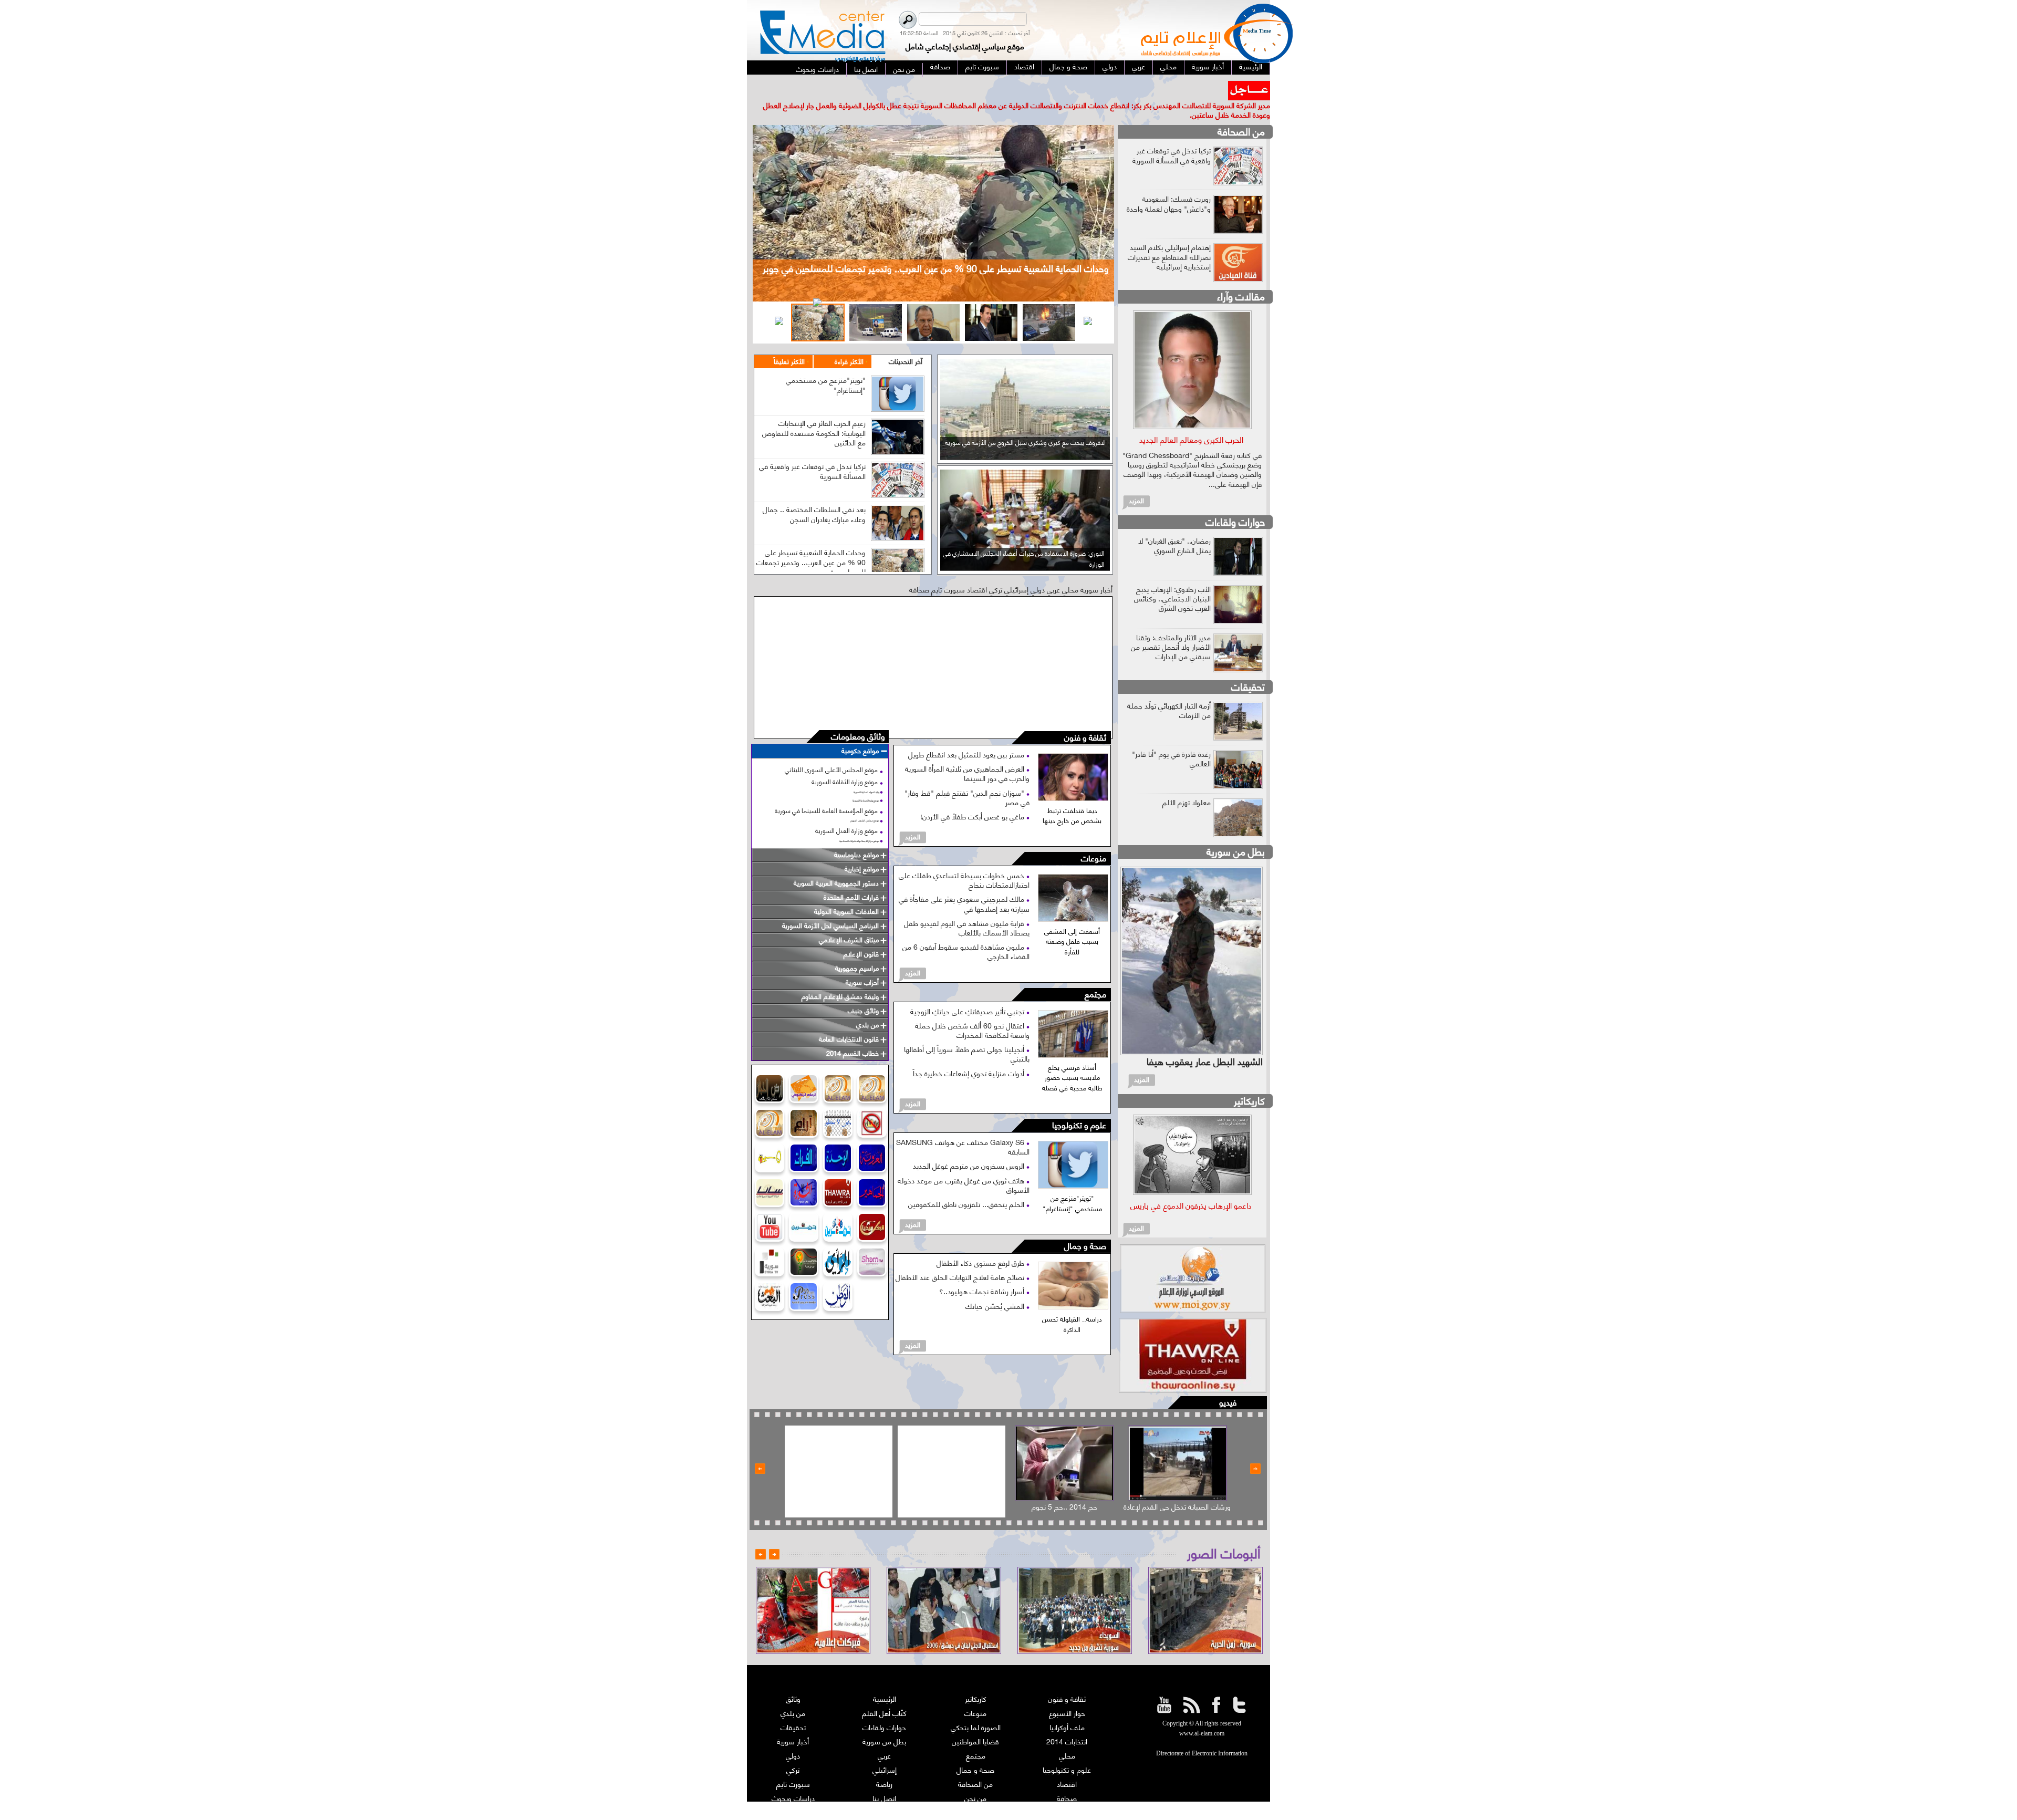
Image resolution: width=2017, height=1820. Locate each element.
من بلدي (793, 1694)
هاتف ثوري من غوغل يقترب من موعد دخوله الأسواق (964, 1165)
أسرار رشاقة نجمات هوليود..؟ (983, 1272)
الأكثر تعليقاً (789, 342)
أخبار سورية (793, 1722)
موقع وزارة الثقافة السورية (845, 762)
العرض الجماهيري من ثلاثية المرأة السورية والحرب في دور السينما (967, 754)
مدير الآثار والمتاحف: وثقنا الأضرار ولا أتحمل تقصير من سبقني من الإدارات (1171, 627)
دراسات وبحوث (793, 1779)
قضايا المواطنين (975, 1722)
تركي (793, 1750)
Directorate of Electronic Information (1202, 1734)
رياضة (884, 1765)
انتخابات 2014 (1067, 1722)
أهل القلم (1067, 1793)
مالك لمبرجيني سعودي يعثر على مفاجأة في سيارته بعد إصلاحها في (964, 884)
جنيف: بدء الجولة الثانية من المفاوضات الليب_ (1157, 86)
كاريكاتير (1249, 1081)
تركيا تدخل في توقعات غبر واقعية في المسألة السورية (812, 451)
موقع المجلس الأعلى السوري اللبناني (831, 750)
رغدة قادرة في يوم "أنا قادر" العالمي (1171, 739)
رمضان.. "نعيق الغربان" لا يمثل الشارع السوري (1174, 526)
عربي (884, 1736)
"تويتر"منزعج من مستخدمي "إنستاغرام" (826, 365)
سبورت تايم (793, 1765)
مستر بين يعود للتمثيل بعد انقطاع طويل (967, 735)
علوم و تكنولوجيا (1079, 1106)
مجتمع (1095, 975)
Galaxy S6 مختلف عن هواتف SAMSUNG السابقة (963, 1127)
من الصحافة (1241, 112)
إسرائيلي (885, 1750)
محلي (1067, 1736)
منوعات (1094, 840)
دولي (793, 1736)
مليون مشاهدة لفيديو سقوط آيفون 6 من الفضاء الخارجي (966, 932)
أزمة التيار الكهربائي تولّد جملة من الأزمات (1169, 690)
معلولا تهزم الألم (1187, 782)
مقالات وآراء (1241, 277)
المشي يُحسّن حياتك (996, 1286)
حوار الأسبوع (1067, 1694)
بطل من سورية (1236, 832)
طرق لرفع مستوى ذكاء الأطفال (981, 1244)
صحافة (1067, 1779)
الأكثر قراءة (849, 342)
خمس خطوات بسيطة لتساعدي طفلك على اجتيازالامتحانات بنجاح (964, 861)
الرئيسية (885, 1679)
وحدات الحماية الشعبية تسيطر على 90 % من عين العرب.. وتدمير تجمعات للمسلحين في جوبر (811, 542)
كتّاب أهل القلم (884, 1694)
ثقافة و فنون (1085, 719)
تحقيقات (1248, 667)
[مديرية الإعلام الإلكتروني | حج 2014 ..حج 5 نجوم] (1064, 1444)
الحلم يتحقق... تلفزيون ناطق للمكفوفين (967, 1185)
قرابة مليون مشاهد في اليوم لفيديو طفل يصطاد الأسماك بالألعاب (967, 908)
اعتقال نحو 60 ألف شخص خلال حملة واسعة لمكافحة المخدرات (972, 1010)
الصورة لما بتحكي (976, 1708)
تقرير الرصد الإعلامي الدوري (885, 1793)
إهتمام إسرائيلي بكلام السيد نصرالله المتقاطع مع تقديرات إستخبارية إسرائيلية (1169, 237)
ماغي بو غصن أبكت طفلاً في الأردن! (973, 797)
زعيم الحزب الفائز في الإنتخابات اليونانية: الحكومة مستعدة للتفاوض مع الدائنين (814, 413)
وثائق (793, 1679)
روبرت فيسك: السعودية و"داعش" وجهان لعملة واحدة (1169, 184)
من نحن (975, 1779)
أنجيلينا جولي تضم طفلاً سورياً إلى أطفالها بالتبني (967, 1034)
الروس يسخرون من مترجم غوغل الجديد (970, 1146)
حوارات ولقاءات (1235, 502)
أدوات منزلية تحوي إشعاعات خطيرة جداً (970, 1053)
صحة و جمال (1085, 1227)
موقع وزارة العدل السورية (846, 811)
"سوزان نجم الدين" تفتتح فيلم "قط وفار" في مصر (967, 778)
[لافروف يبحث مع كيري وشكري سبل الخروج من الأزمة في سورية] (1025, 437)
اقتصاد (1067, 1765)
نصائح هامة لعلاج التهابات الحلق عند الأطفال (961, 1258)
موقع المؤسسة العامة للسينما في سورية (826, 791)
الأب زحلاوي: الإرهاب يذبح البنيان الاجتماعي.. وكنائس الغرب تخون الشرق (1172, 579)
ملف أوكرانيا (1067, 1708)
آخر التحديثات (906, 342)
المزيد (913, 817)
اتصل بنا (884, 1779)
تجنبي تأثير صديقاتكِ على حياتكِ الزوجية (968, 991)
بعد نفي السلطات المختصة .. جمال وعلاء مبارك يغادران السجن (814, 495)
